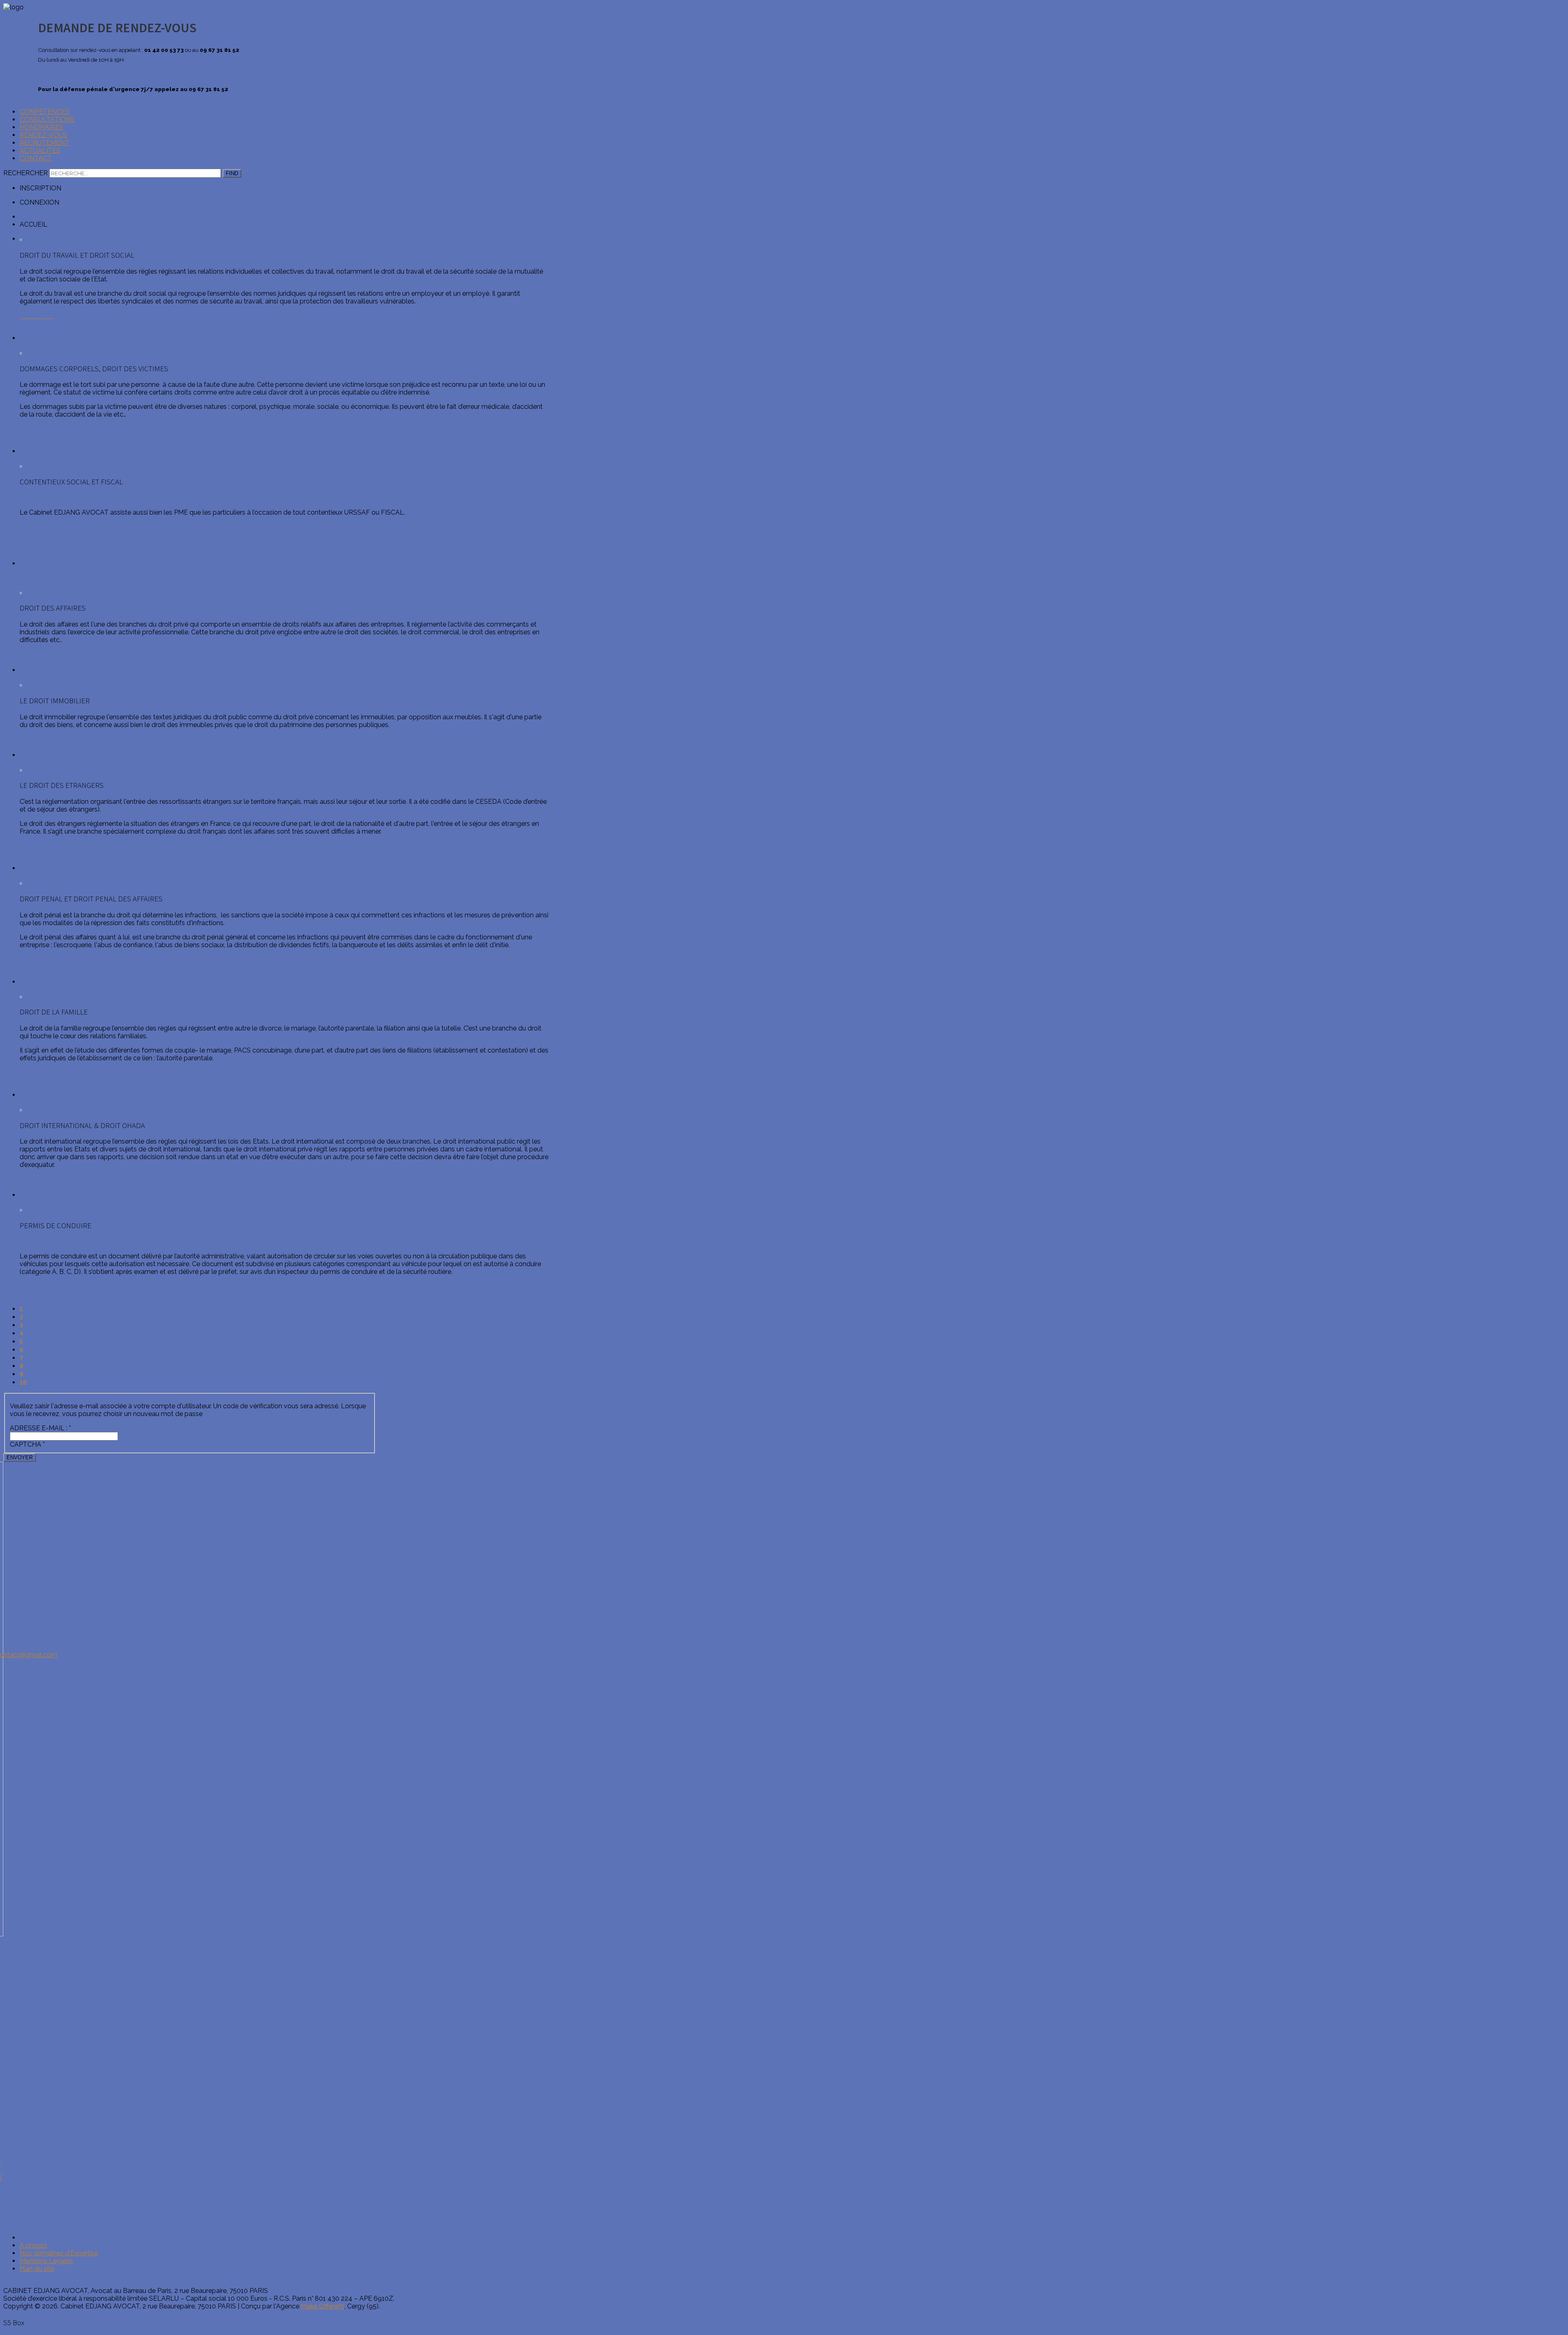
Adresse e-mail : (40, 1428)
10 (23, 1382)
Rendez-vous (43, 135)
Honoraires (41, 127)
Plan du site (37, 2269)
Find (232, 173)
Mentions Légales (46, 2261)
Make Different (323, 2306)
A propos (33, 2245)
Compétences (45, 112)
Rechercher (26, 173)
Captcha (27, 1444)
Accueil (31, 2238)
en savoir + (37, 429)
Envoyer (20, 1457)
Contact (36, 158)
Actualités (40, 151)
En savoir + (37, 535)
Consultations (47, 119)
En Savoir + (37, 648)
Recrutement (45, 143)
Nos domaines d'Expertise (59, 2253)
